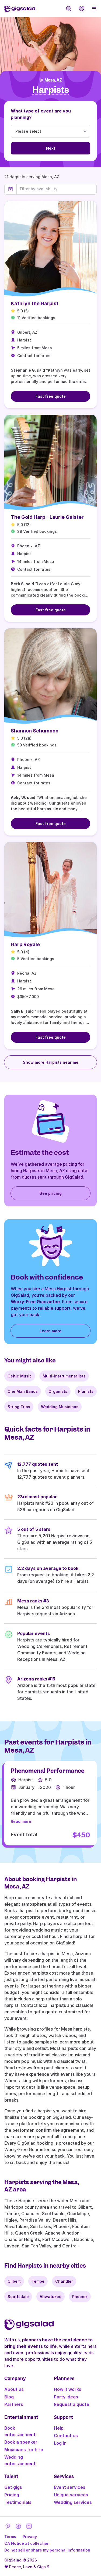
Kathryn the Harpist (35, 303)
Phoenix (80, 2297)
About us (14, 2389)
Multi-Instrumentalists (64, 1376)
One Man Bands (23, 1391)
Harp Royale (25, 944)
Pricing (12, 2495)
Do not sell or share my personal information (47, 2550)
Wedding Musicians (60, 1407)
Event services (70, 2487)
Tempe (38, 2281)
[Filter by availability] (57, 189)
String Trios (19, 1407)
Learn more (50, 1331)
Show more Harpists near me (51, 1062)
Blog (9, 2397)
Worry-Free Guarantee (35, 1302)
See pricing (51, 1193)
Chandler (64, 2281)
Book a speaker (21, 2442)
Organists (58, 1391)
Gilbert (14, 2281)
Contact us (66, 2436)
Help (59, 2428)
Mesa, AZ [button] (53, 80)
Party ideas (66, 2397)
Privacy (30, 2537)
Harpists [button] (51, 90)
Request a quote (72, 2404)
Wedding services (73, 2502)
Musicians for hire (24, 2450)
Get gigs (13, 2487)
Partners (14, 2404)
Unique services (71, 2495)
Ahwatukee (50, 2297)
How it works (68, 2389)
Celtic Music (20, 1376)
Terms (10, 2537)
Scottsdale (18, 2297)
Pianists (86, 1391)
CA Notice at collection (27, 2543)
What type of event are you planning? (41, 114)
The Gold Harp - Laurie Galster (47, 517)
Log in (60, 2443)
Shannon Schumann (35, 731)
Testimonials (18, 2502)
